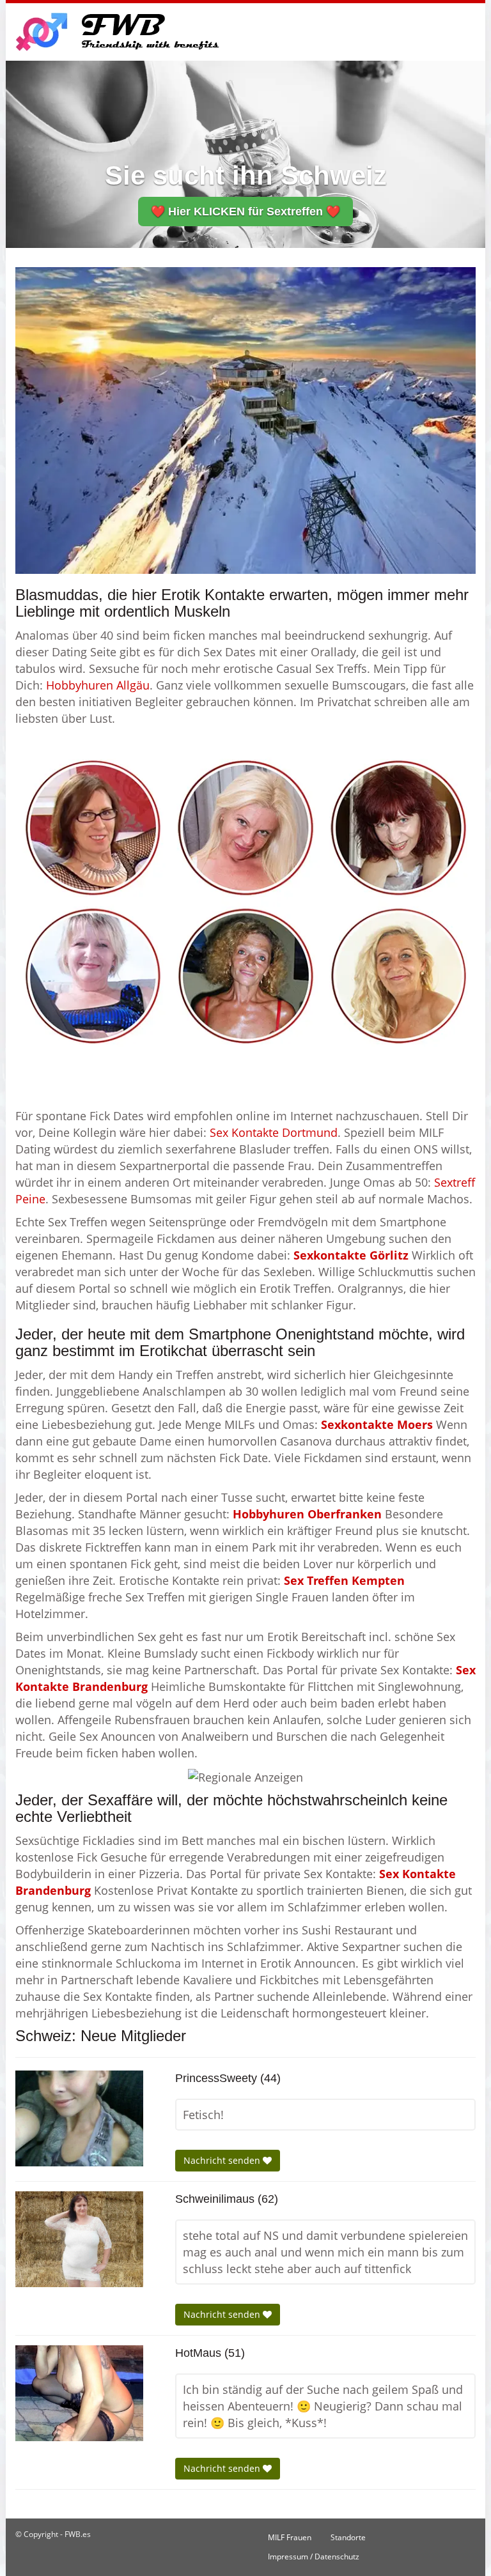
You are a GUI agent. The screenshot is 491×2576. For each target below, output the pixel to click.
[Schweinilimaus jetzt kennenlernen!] (79, 2239)
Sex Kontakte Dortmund (274, 1132)
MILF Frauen (290, 2537)
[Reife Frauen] (245, 902)
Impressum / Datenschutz (314, 2557)
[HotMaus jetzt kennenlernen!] (79, 2393)
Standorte (348, 2537)
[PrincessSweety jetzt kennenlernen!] (79, 2118)
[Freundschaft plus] (119, 32)
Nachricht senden (223, 2160)
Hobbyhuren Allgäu (98, 685)
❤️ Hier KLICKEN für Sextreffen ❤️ (245, 212)
